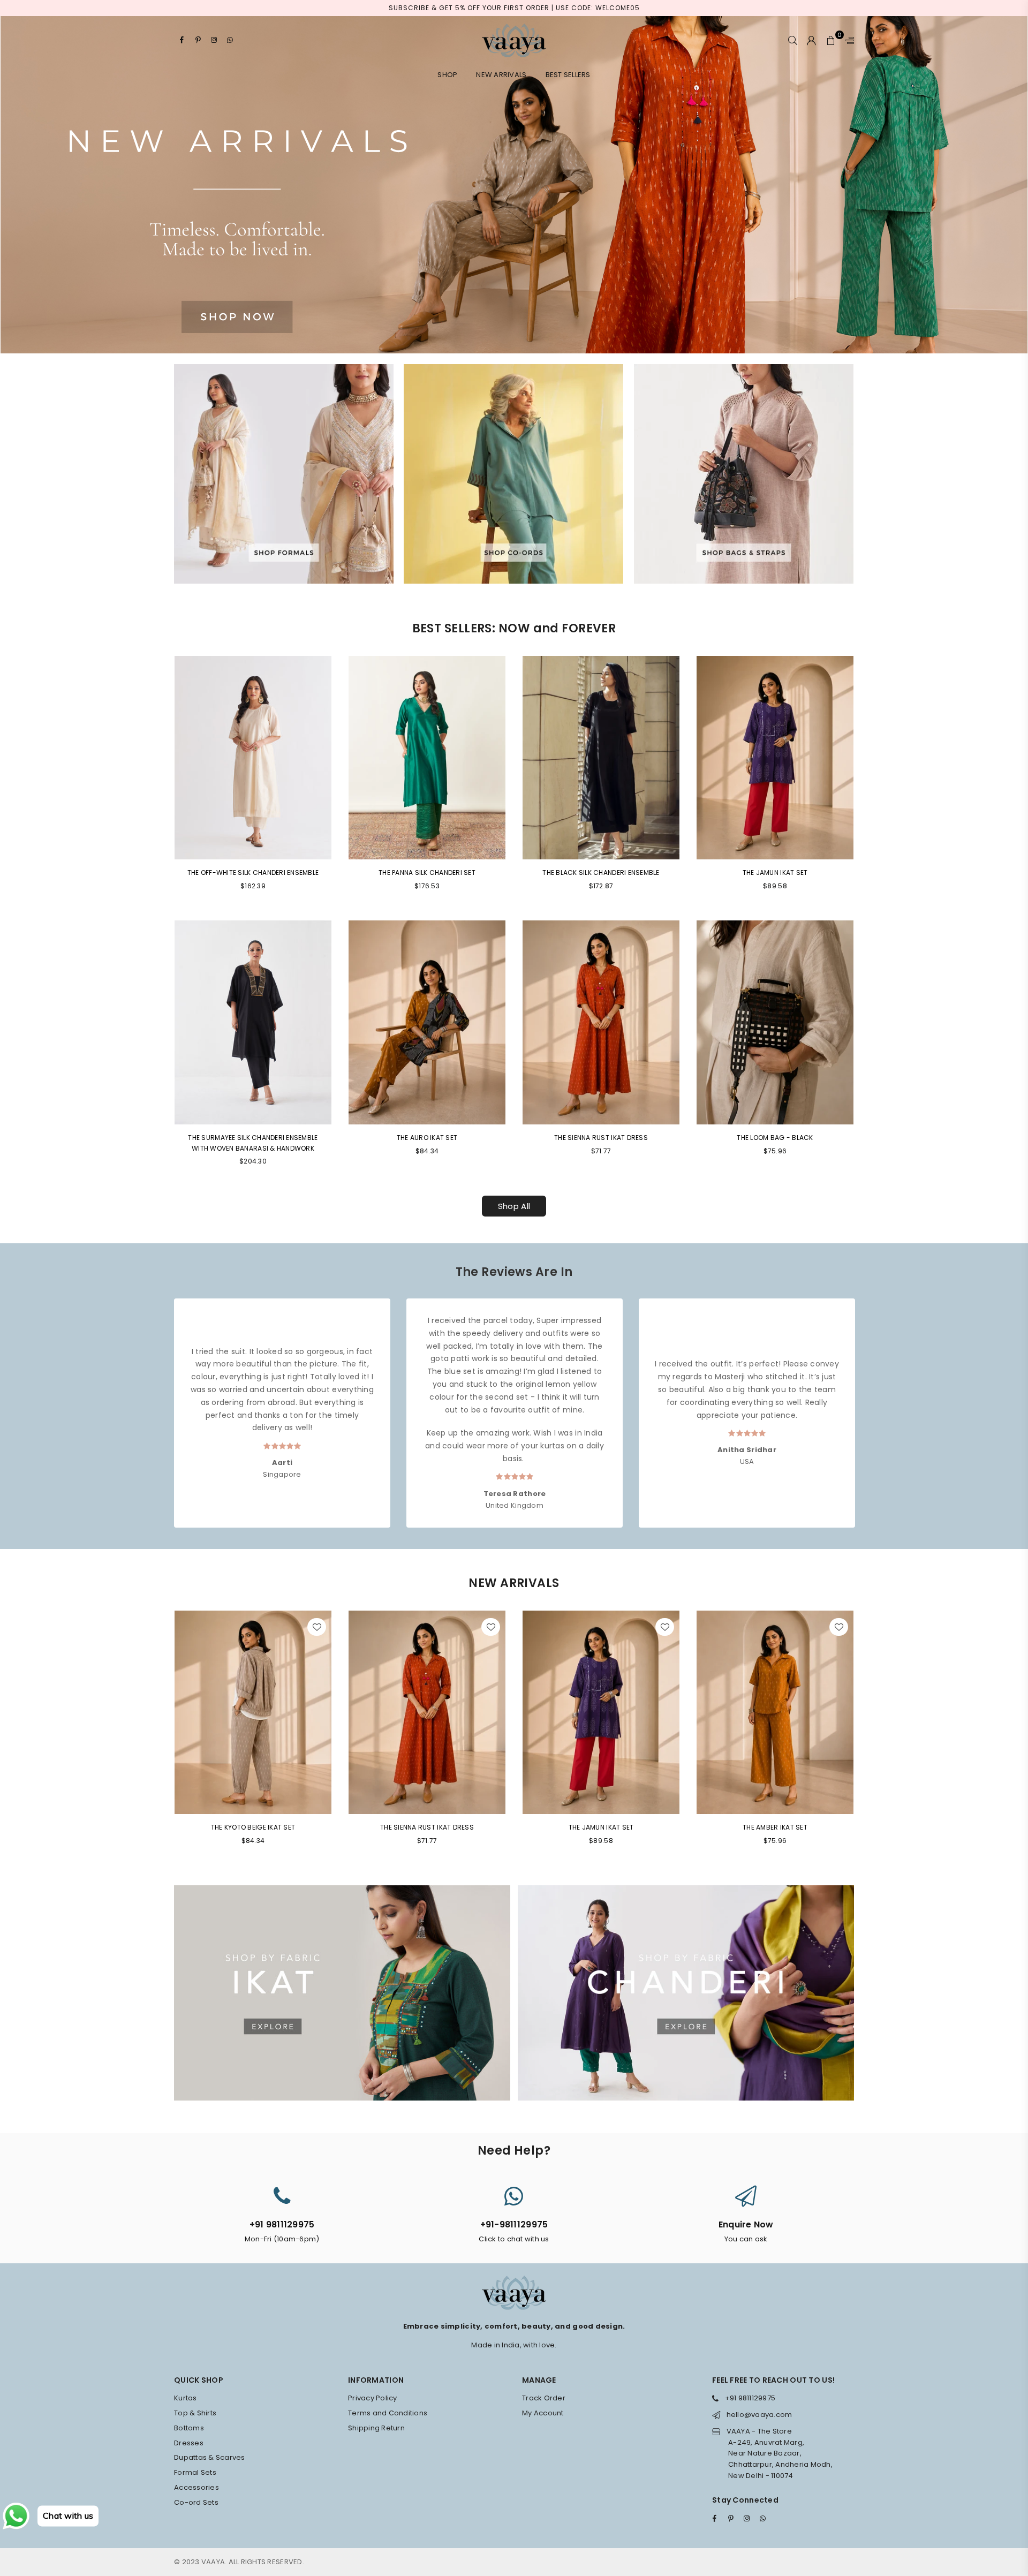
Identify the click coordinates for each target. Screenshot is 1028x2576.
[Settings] (847, 40)
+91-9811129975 (514, 2224)
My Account (543, 2413)
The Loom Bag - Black (775, 1138)
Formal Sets (195, 2472)
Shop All (514, 1206)
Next (863, 1403)
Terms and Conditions (388, 2413)
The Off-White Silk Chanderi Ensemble (253, 872)
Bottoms (189, 2428)
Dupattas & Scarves (210, 2457)
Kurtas (186, 2398)
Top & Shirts (195, 2413)
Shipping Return (376, 2428)
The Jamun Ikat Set (775, 872)
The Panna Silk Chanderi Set (427, 872)
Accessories (196, 2487)
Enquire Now (746, 2224)
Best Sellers (568, 75)
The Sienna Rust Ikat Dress (601, 1138)
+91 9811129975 (282, 2224)
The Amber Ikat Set (775, 1827)
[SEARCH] (793, 40)
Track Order (544, 2398)
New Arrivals (501, 75)
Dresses (189, 2443)
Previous (165, 1403)
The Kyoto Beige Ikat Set (253, 1827)
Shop (447, 75)
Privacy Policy (373, 2398)
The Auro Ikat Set (427, 1138)
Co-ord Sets (196, 2502)
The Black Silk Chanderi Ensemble (601, 872)
